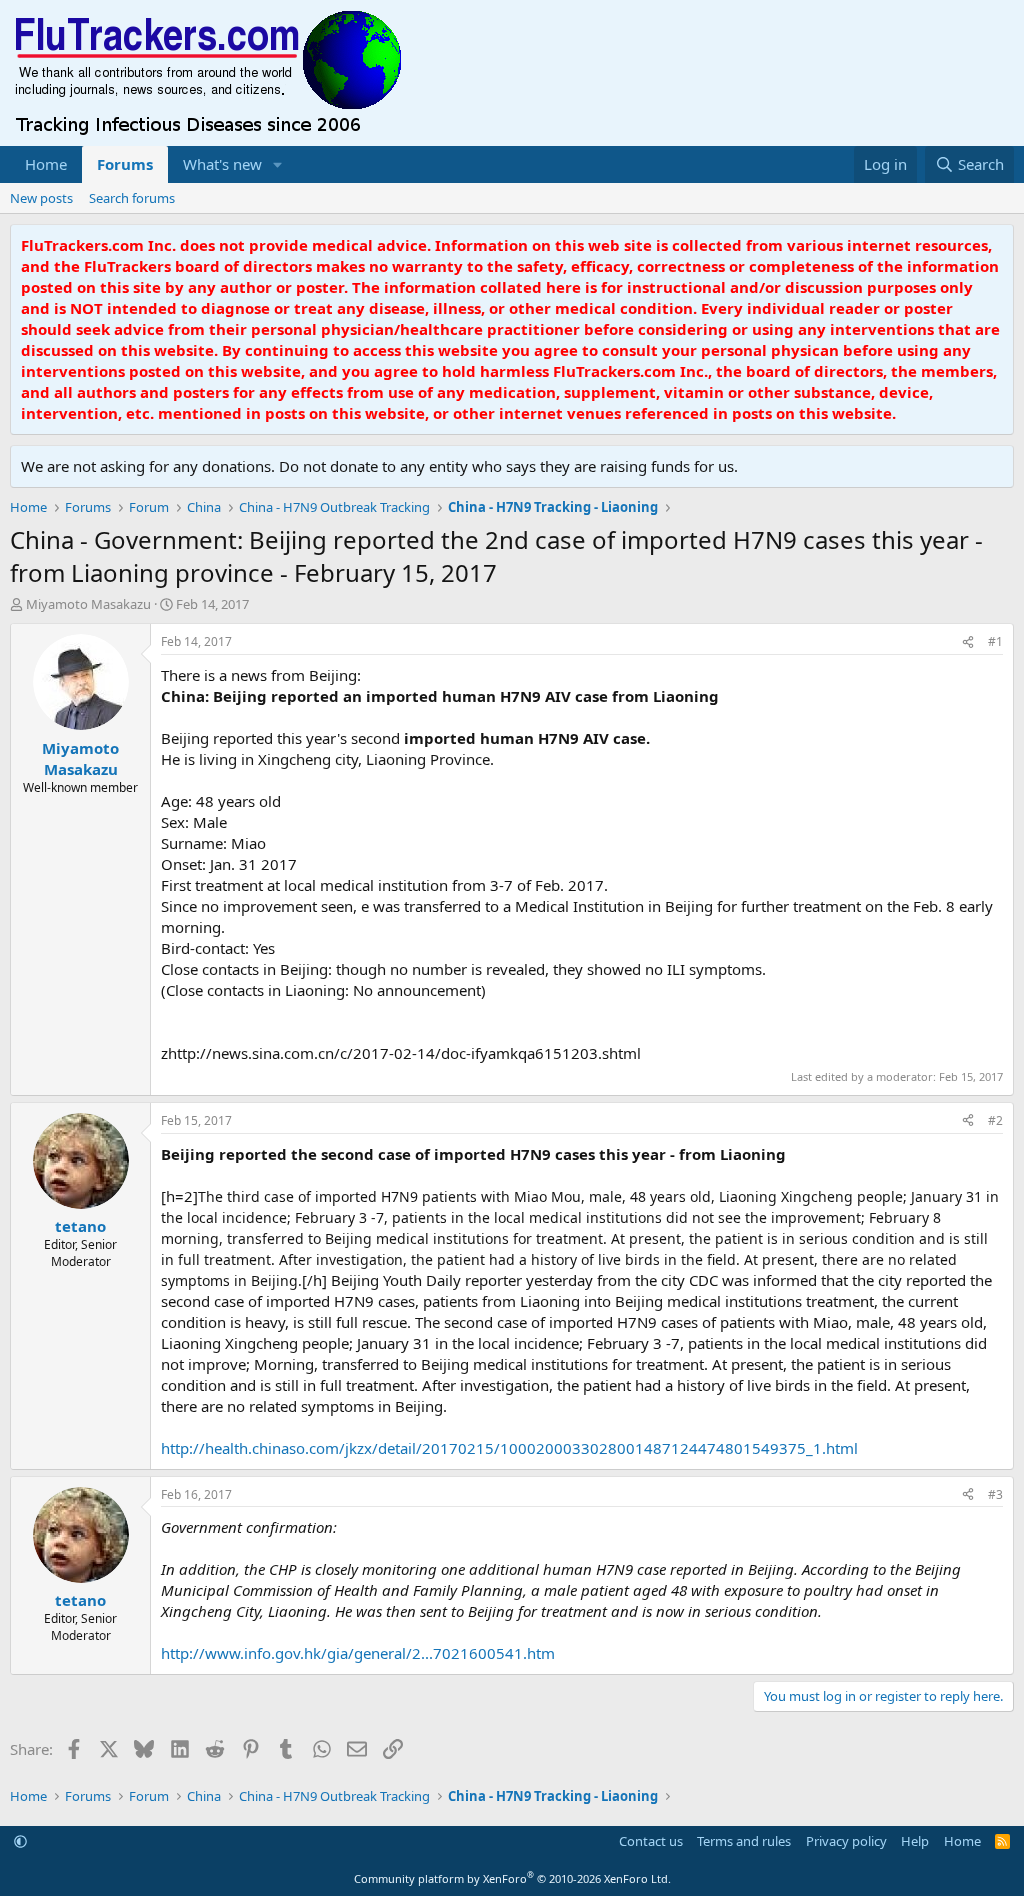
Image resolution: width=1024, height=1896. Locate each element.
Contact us (651, 1841)
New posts (41, 198)
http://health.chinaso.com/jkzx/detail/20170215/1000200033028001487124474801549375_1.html (509, 1448)
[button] (278, 164)
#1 (995, 641)
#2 (995, 1120)
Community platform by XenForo (512, 1878)
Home (46, 164)
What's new (222, 164)
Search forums (132, 198)
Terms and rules (744, 1841)
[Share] (968, 642)
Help (915, 1841)
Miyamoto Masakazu (88, 604)
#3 (995, 1494)
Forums (125, 164)
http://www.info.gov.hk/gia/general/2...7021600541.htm (358, 1653)
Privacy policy (846, 1841)
